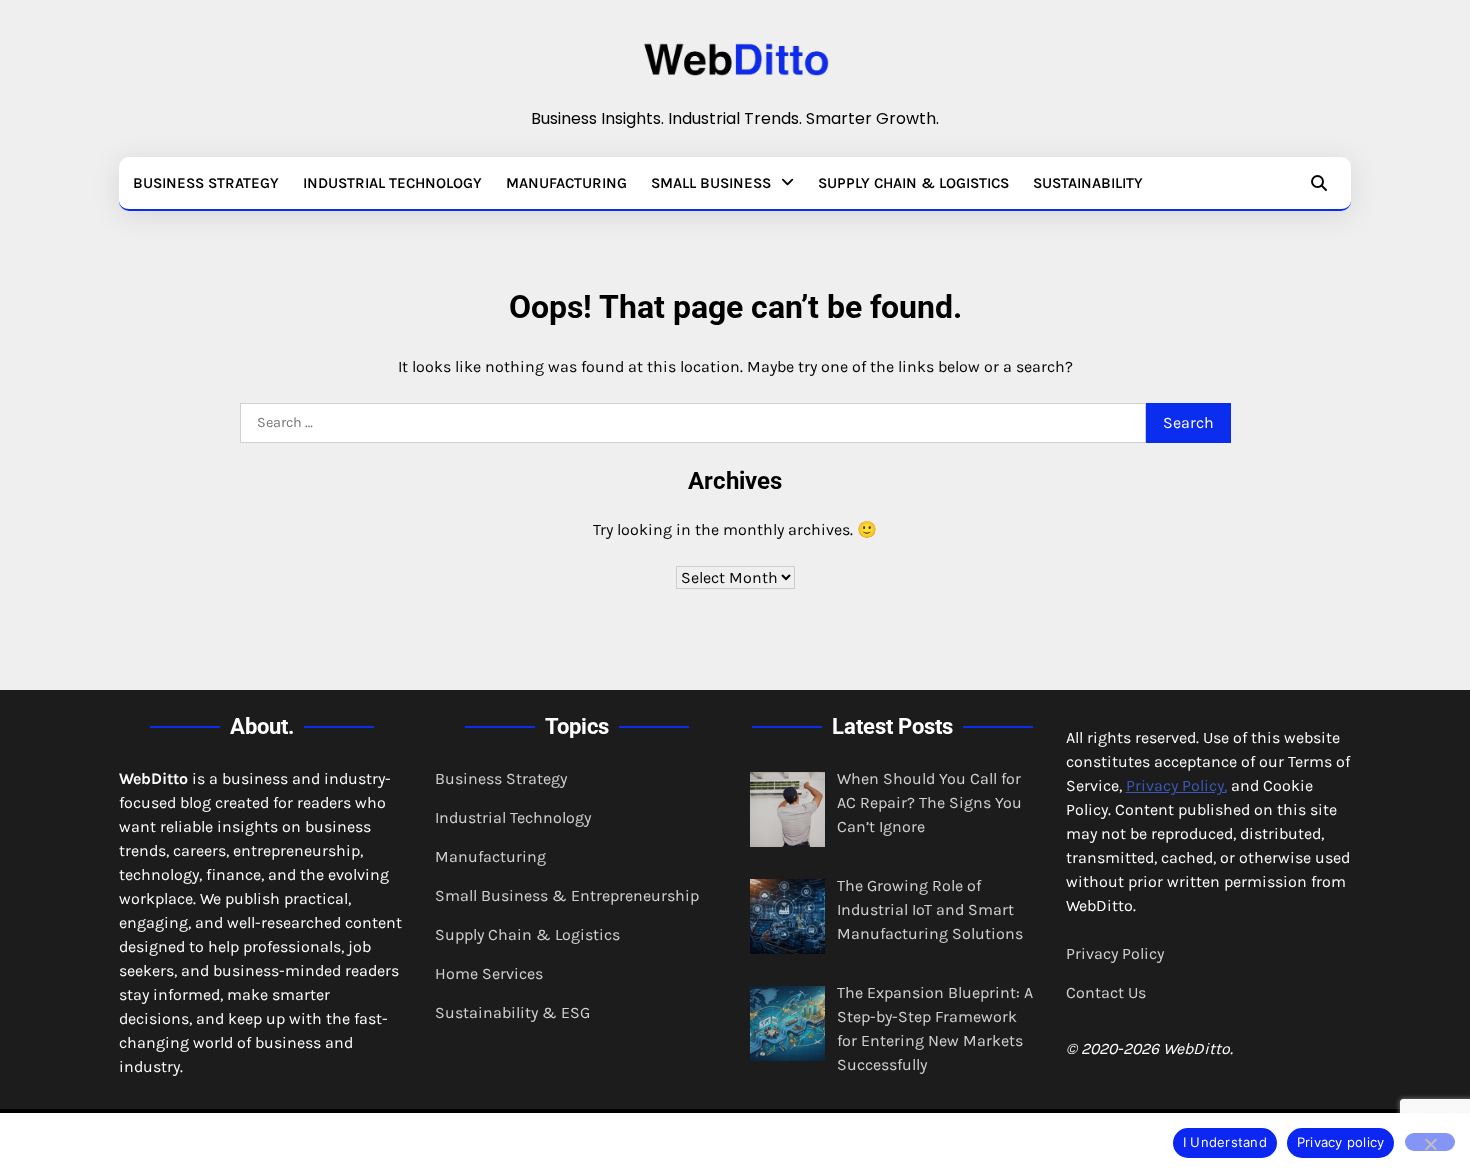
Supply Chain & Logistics (913, 183)
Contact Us (1106, 992)
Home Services (489, 973)
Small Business (711, 183)
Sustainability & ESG (512, 1012)
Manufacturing (566, 183)
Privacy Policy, (1176, 785)
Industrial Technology (392, 183)
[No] (1430, 1142)
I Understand (1225, 1142)
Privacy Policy (1115, 953)
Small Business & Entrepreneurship (567, 895)
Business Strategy (206, 183)
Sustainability (1088, 183)
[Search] (1319, 183)
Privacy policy (1341, 1142)
